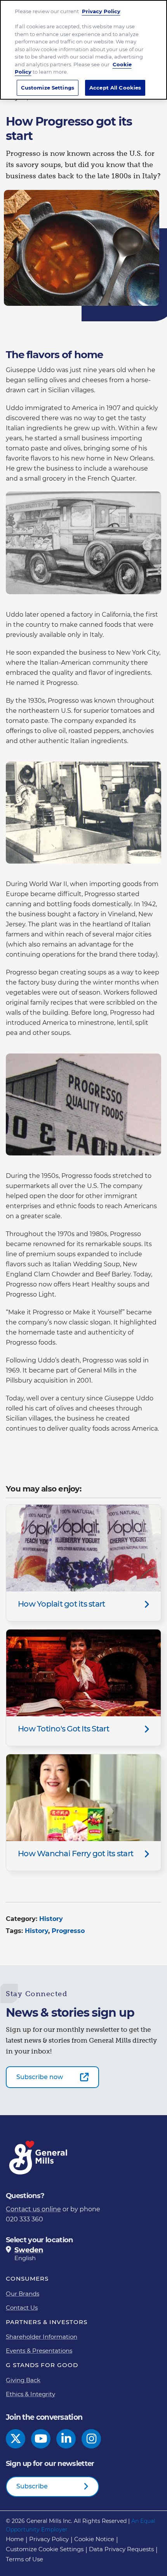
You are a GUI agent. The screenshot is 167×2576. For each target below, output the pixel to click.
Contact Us (22, 2308)
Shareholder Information (42, 2337)
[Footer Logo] (39, 2158)
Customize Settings (48, 88)
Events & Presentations (39, 2351)
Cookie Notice (94, 2539)
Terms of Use (24, 2559)
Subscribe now (40, 2077)
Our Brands (23, 2294)
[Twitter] (16, 2439)
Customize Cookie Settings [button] (45, 2549)
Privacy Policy (49, 2539)
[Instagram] (91, 2439)
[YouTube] (41, 2439)
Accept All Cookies (115, 88)
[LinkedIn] (66, 2439)
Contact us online (33, 2209)
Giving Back (23, 2380)
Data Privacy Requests (121, 2549)
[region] (83, 50)
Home (15, 2539)
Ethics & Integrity (30, 2394)
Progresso (68, 1931)
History (51, 1919)
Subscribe (32, 2486)
